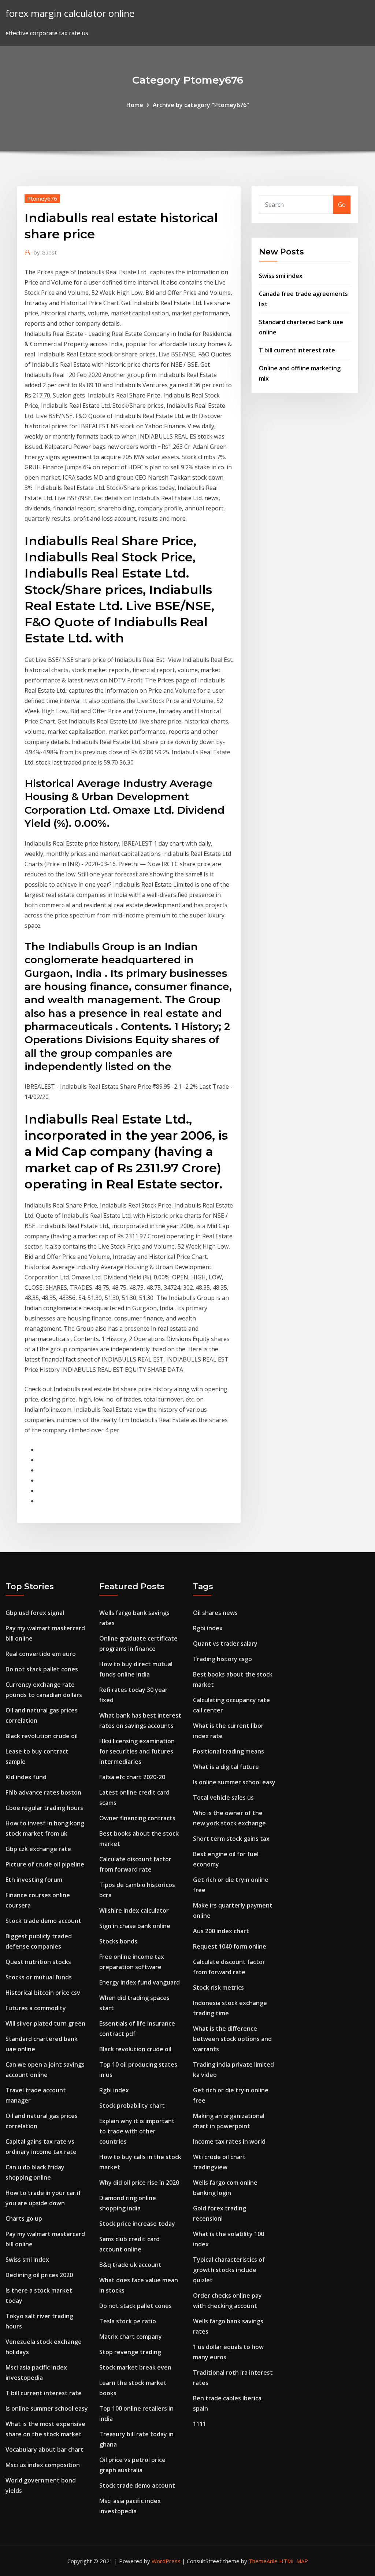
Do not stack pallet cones (42, 1669)
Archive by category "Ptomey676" (201, 105)
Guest (45, 252)
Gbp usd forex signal (35, 1613)
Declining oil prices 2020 (39, 2275)
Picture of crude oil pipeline (45, 1864)
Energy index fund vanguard (140, 1982)
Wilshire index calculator (134, 1910)
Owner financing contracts (137, 1818)
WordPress (166, 2561)
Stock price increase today (137, 2224)
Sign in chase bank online (135, 1926)
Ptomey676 (42, 198)
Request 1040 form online (230, 1946)
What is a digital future (226, 1767)
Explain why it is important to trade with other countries (137, 2131)
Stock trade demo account (43, 1921)
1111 (200, 2424)
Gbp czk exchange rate (38, 1849)
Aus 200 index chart (221, 1931)
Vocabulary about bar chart (44, 2449)
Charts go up (24, 2218)
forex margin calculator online (70, 13)
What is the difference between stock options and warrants (232, 2039)
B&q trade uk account (130, 2265)
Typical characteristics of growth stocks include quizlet (229, 2270)
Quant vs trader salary (225, 1644)
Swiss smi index (281, 276)
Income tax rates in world (229, 2141)
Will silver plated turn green (45, 2023)
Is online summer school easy (47, 2408)
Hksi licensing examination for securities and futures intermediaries (137, 1751)
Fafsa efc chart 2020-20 (132, 1777)
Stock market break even (135, 2367)
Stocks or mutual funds (39, 1977)
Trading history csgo (222, 1659)
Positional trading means (229, 1751)
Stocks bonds (118, 1941)
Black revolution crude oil (42, 1736)
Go (342, 205)
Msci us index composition (43, 2465)
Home (135, 105)
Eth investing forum (34, 1880)
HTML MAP (294, 2561)
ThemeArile (263, 2561)
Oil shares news (215, 1613)
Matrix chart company (131, 2337)
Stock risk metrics (218, 1987)
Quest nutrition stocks (38, 1962)
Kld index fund (26, 1777)
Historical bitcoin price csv (43, 1993)
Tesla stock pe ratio (128, 2321)
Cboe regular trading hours (44, 1808)
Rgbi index (114, 2090)
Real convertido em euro (41, 1654)
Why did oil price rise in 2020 (139, 2183)
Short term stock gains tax (231, 1839)
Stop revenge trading (130, 2352)
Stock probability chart (132, 2106)
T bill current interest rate (297, 350)
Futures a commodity (36, 2008)
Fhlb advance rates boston (43, 1792)
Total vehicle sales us (223, 1798)
